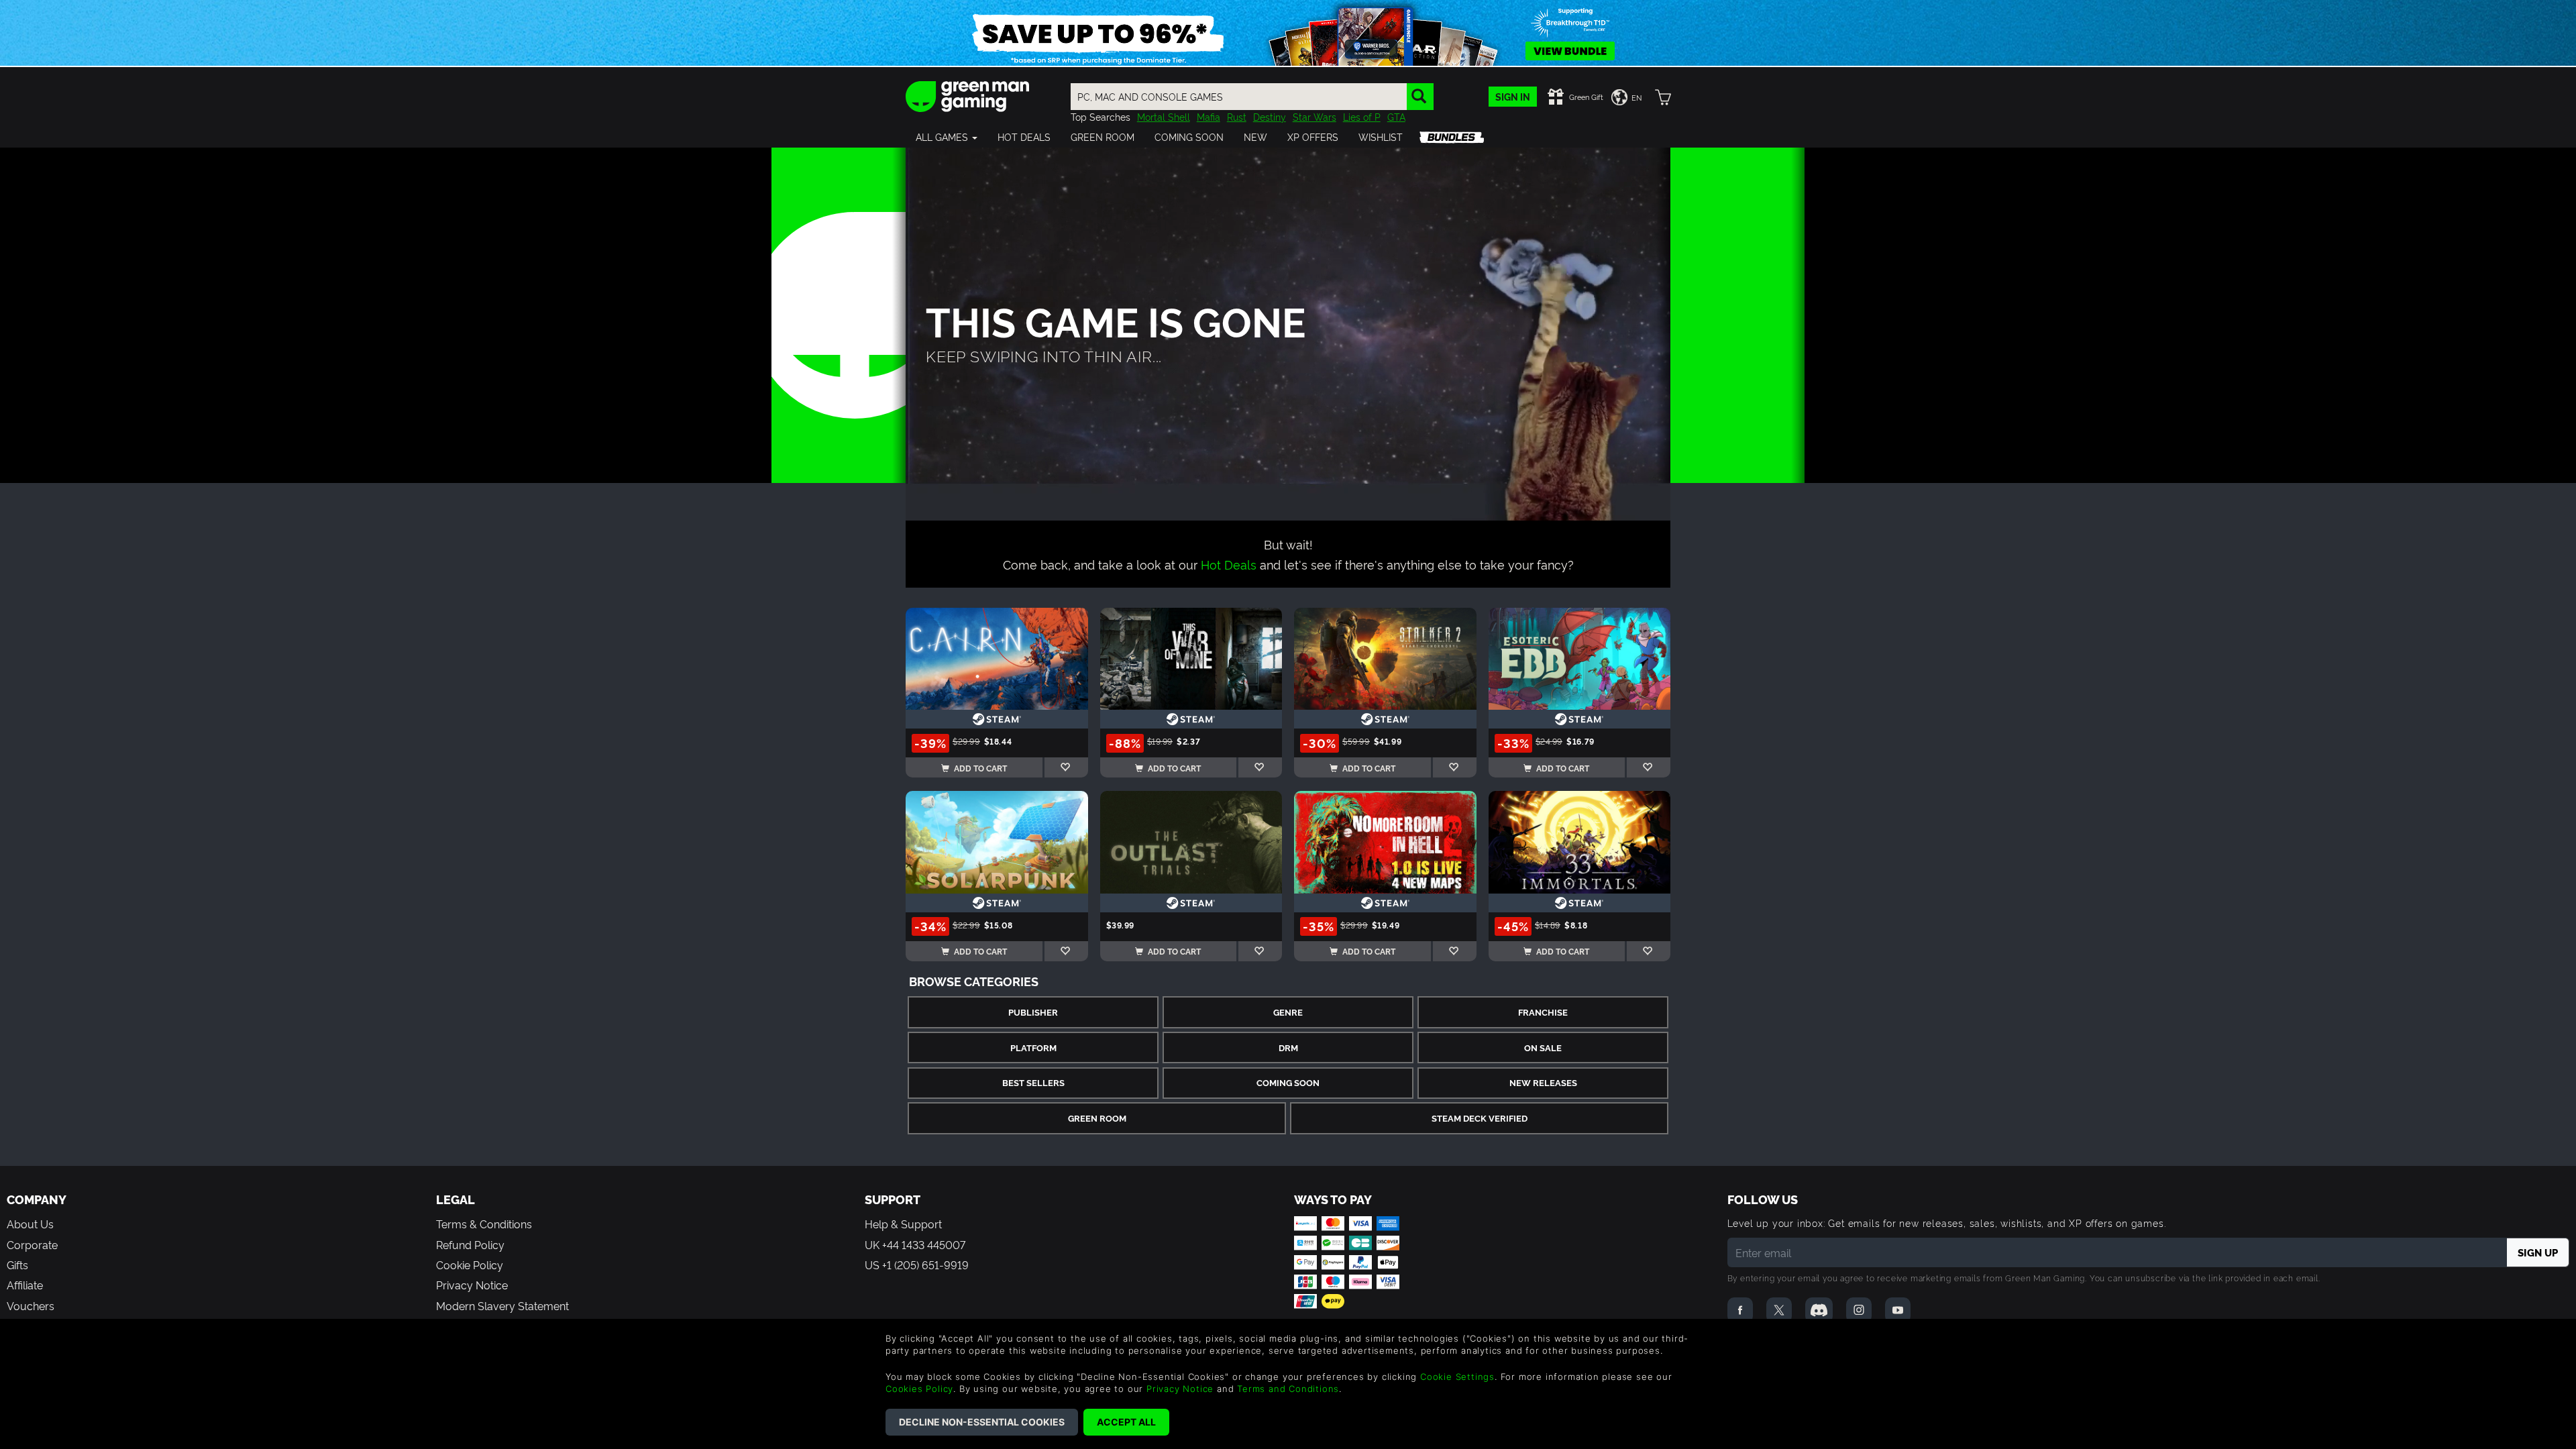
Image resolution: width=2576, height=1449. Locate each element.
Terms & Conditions (484, 1224)
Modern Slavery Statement (502, 1305)
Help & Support (903, 1224)
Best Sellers (1033, 1082)
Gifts (17, 1265)
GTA (1396, 116)
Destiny (1270, 116)
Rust (1237, 116)
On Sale (1543, 1048)
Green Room (1097, 1118)
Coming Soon (1288, 1082)
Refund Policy (470, 1244)
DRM (1288, 1048)
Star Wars (1314, 116)
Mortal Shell (1164, 116)
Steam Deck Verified (1480, 1118)
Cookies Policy (919, 1389)
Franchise (1543, 1012)
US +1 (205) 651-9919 (917, 1265)
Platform (1033, 1048)
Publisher (1033, 1012)
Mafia (1209, 116)
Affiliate (25, 1285)
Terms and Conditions (1288, 1389)
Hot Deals (1229, 564)
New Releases (1543, 1082)
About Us (30, 1224)
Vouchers (31, 1305)
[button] (947, 137)
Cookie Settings (1457, 1377)
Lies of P (1362, 116)
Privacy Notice (472, 1285)
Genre (1288, 1012)
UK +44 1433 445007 (915, 1244)
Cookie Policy (470, 1265)
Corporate (32, 1244)
